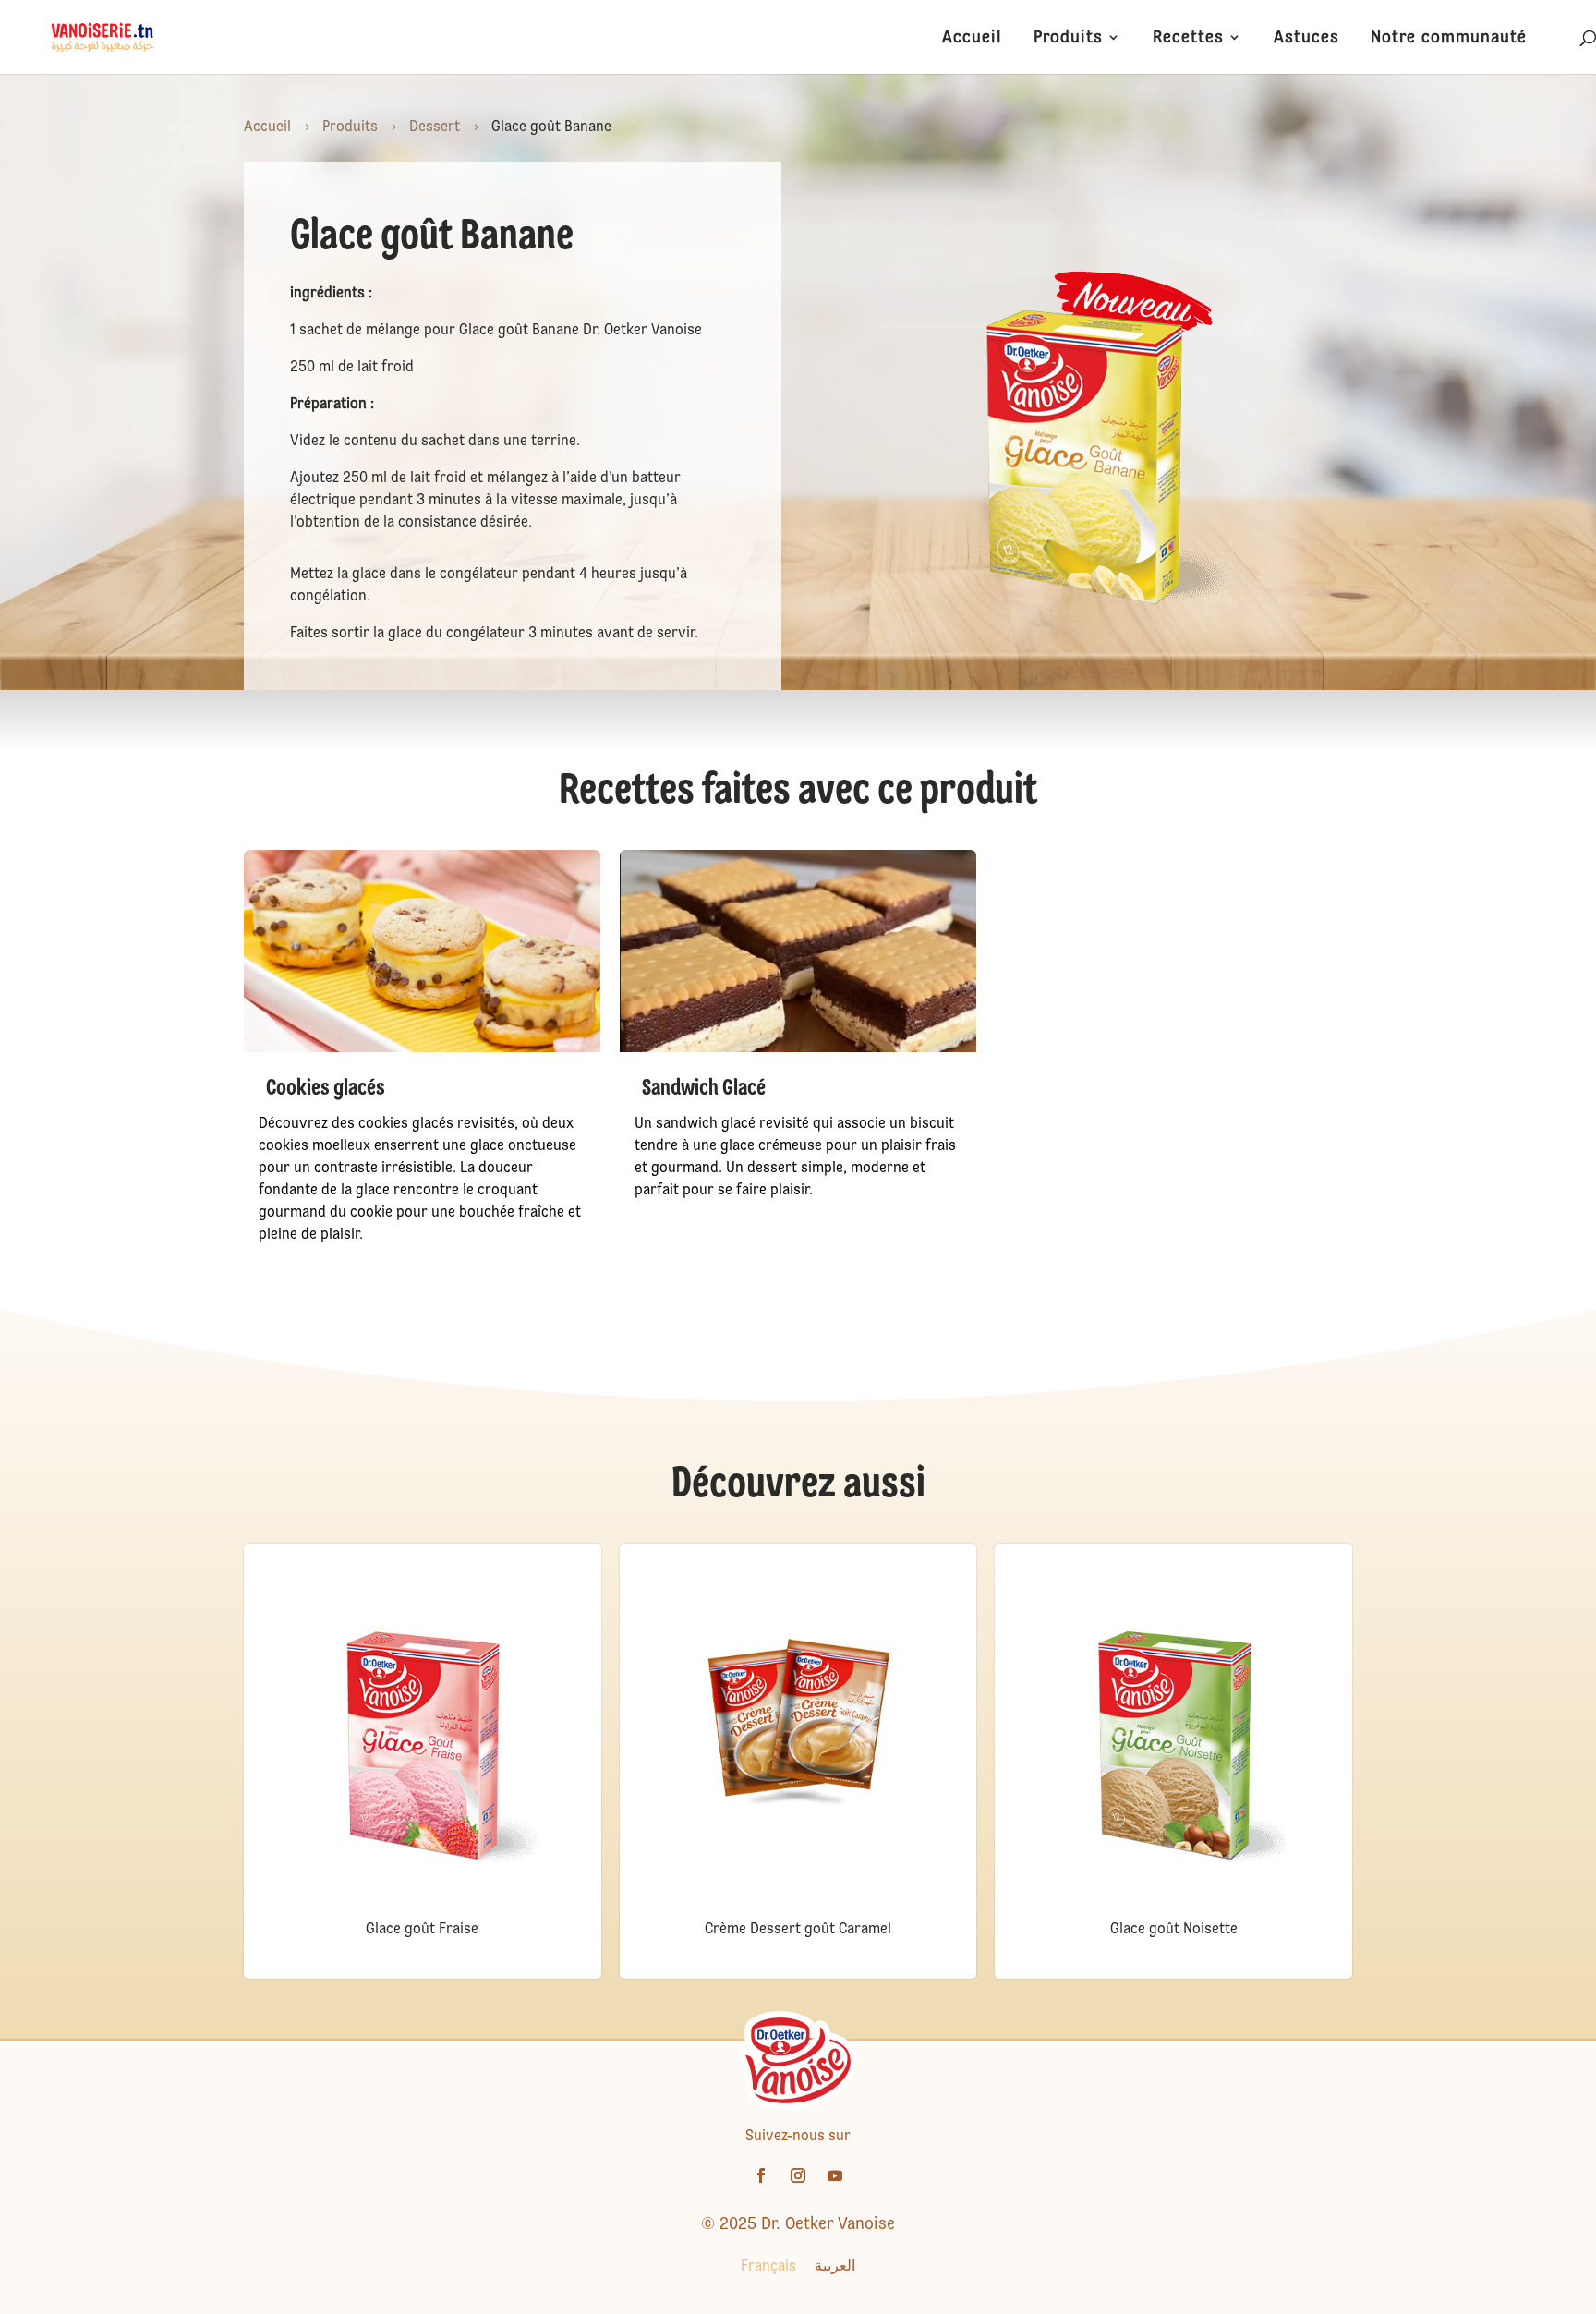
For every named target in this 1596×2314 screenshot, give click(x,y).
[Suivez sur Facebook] (761, 2175)
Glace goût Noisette (1174, 1928)
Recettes (1188, 38)
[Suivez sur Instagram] (798, 2175)
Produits (1068, 38)
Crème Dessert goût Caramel (798, 1928)
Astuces (1306, 38)
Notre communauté (1449, 38)
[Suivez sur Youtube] (835, 2175)
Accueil (972, 38)
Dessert (435, 126)
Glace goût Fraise (422, 1928)
